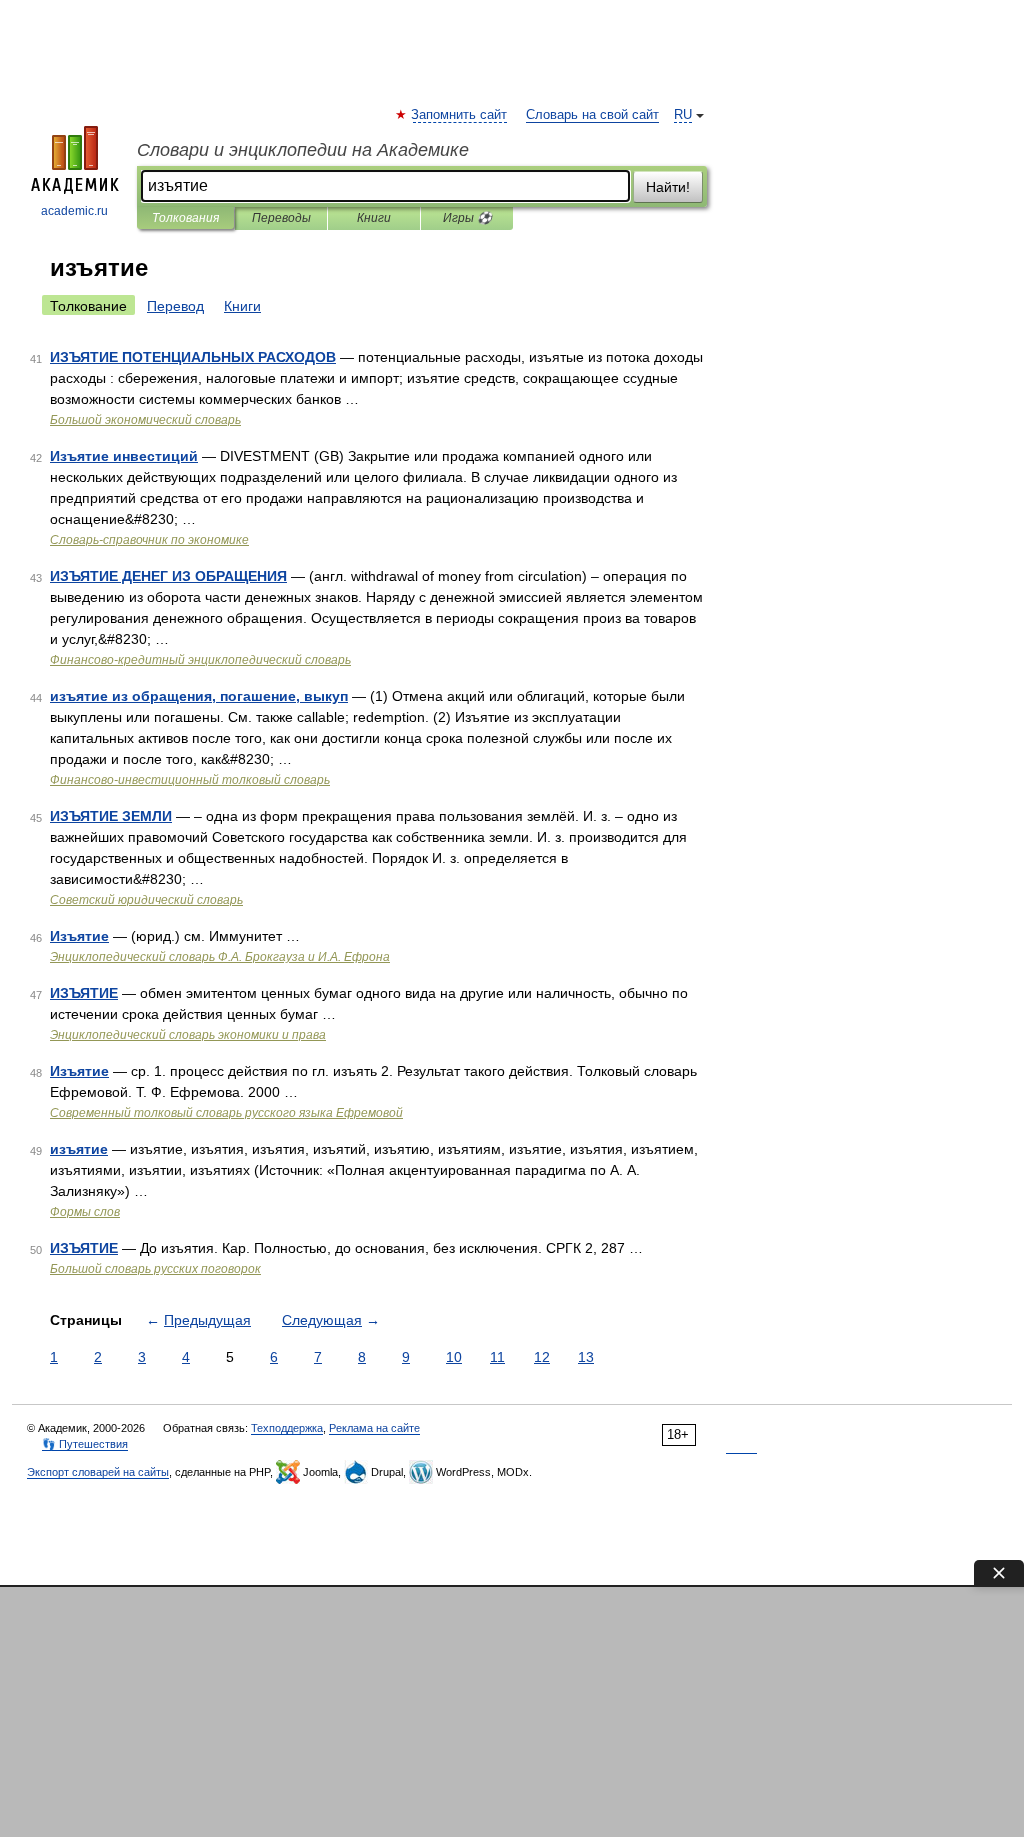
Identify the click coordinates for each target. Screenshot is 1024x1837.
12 (542, 1357)
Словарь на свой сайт (592, 115)
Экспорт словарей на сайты (98, 1472)
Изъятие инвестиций (124, 456)
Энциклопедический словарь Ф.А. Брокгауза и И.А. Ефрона (220, 957)
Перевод (175, 306)
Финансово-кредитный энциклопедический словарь (200, 660)
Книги (374, 218)
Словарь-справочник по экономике (149, 540)
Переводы (281, 218)
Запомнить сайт (460, 115)
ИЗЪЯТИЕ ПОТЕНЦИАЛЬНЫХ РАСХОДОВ (193, 357)
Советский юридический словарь (146, 900)
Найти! (668, 187)
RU (683, 115)
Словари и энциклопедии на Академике (303, 150)
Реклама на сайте (374, 1428)
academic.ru (74, 211)
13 (586, 1357)
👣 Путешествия (85, 1444)
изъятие (79, 1149)
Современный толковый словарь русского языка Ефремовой (226, 1113)
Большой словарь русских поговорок (155, 1269)
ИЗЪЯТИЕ (84, 993)
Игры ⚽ (467, 218)
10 (454, 1357)
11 (497, 1357)
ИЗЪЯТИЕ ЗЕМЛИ (111, 816)
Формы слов (85, 1212)
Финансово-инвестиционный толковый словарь (190, 780)
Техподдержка (287, 1428)
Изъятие (79, 936)
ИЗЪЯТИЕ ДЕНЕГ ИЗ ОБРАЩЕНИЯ (168, 576)
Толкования (185, 218)
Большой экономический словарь (145, 420)
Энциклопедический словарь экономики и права (188, 1035)
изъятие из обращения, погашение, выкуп (199, 696)
